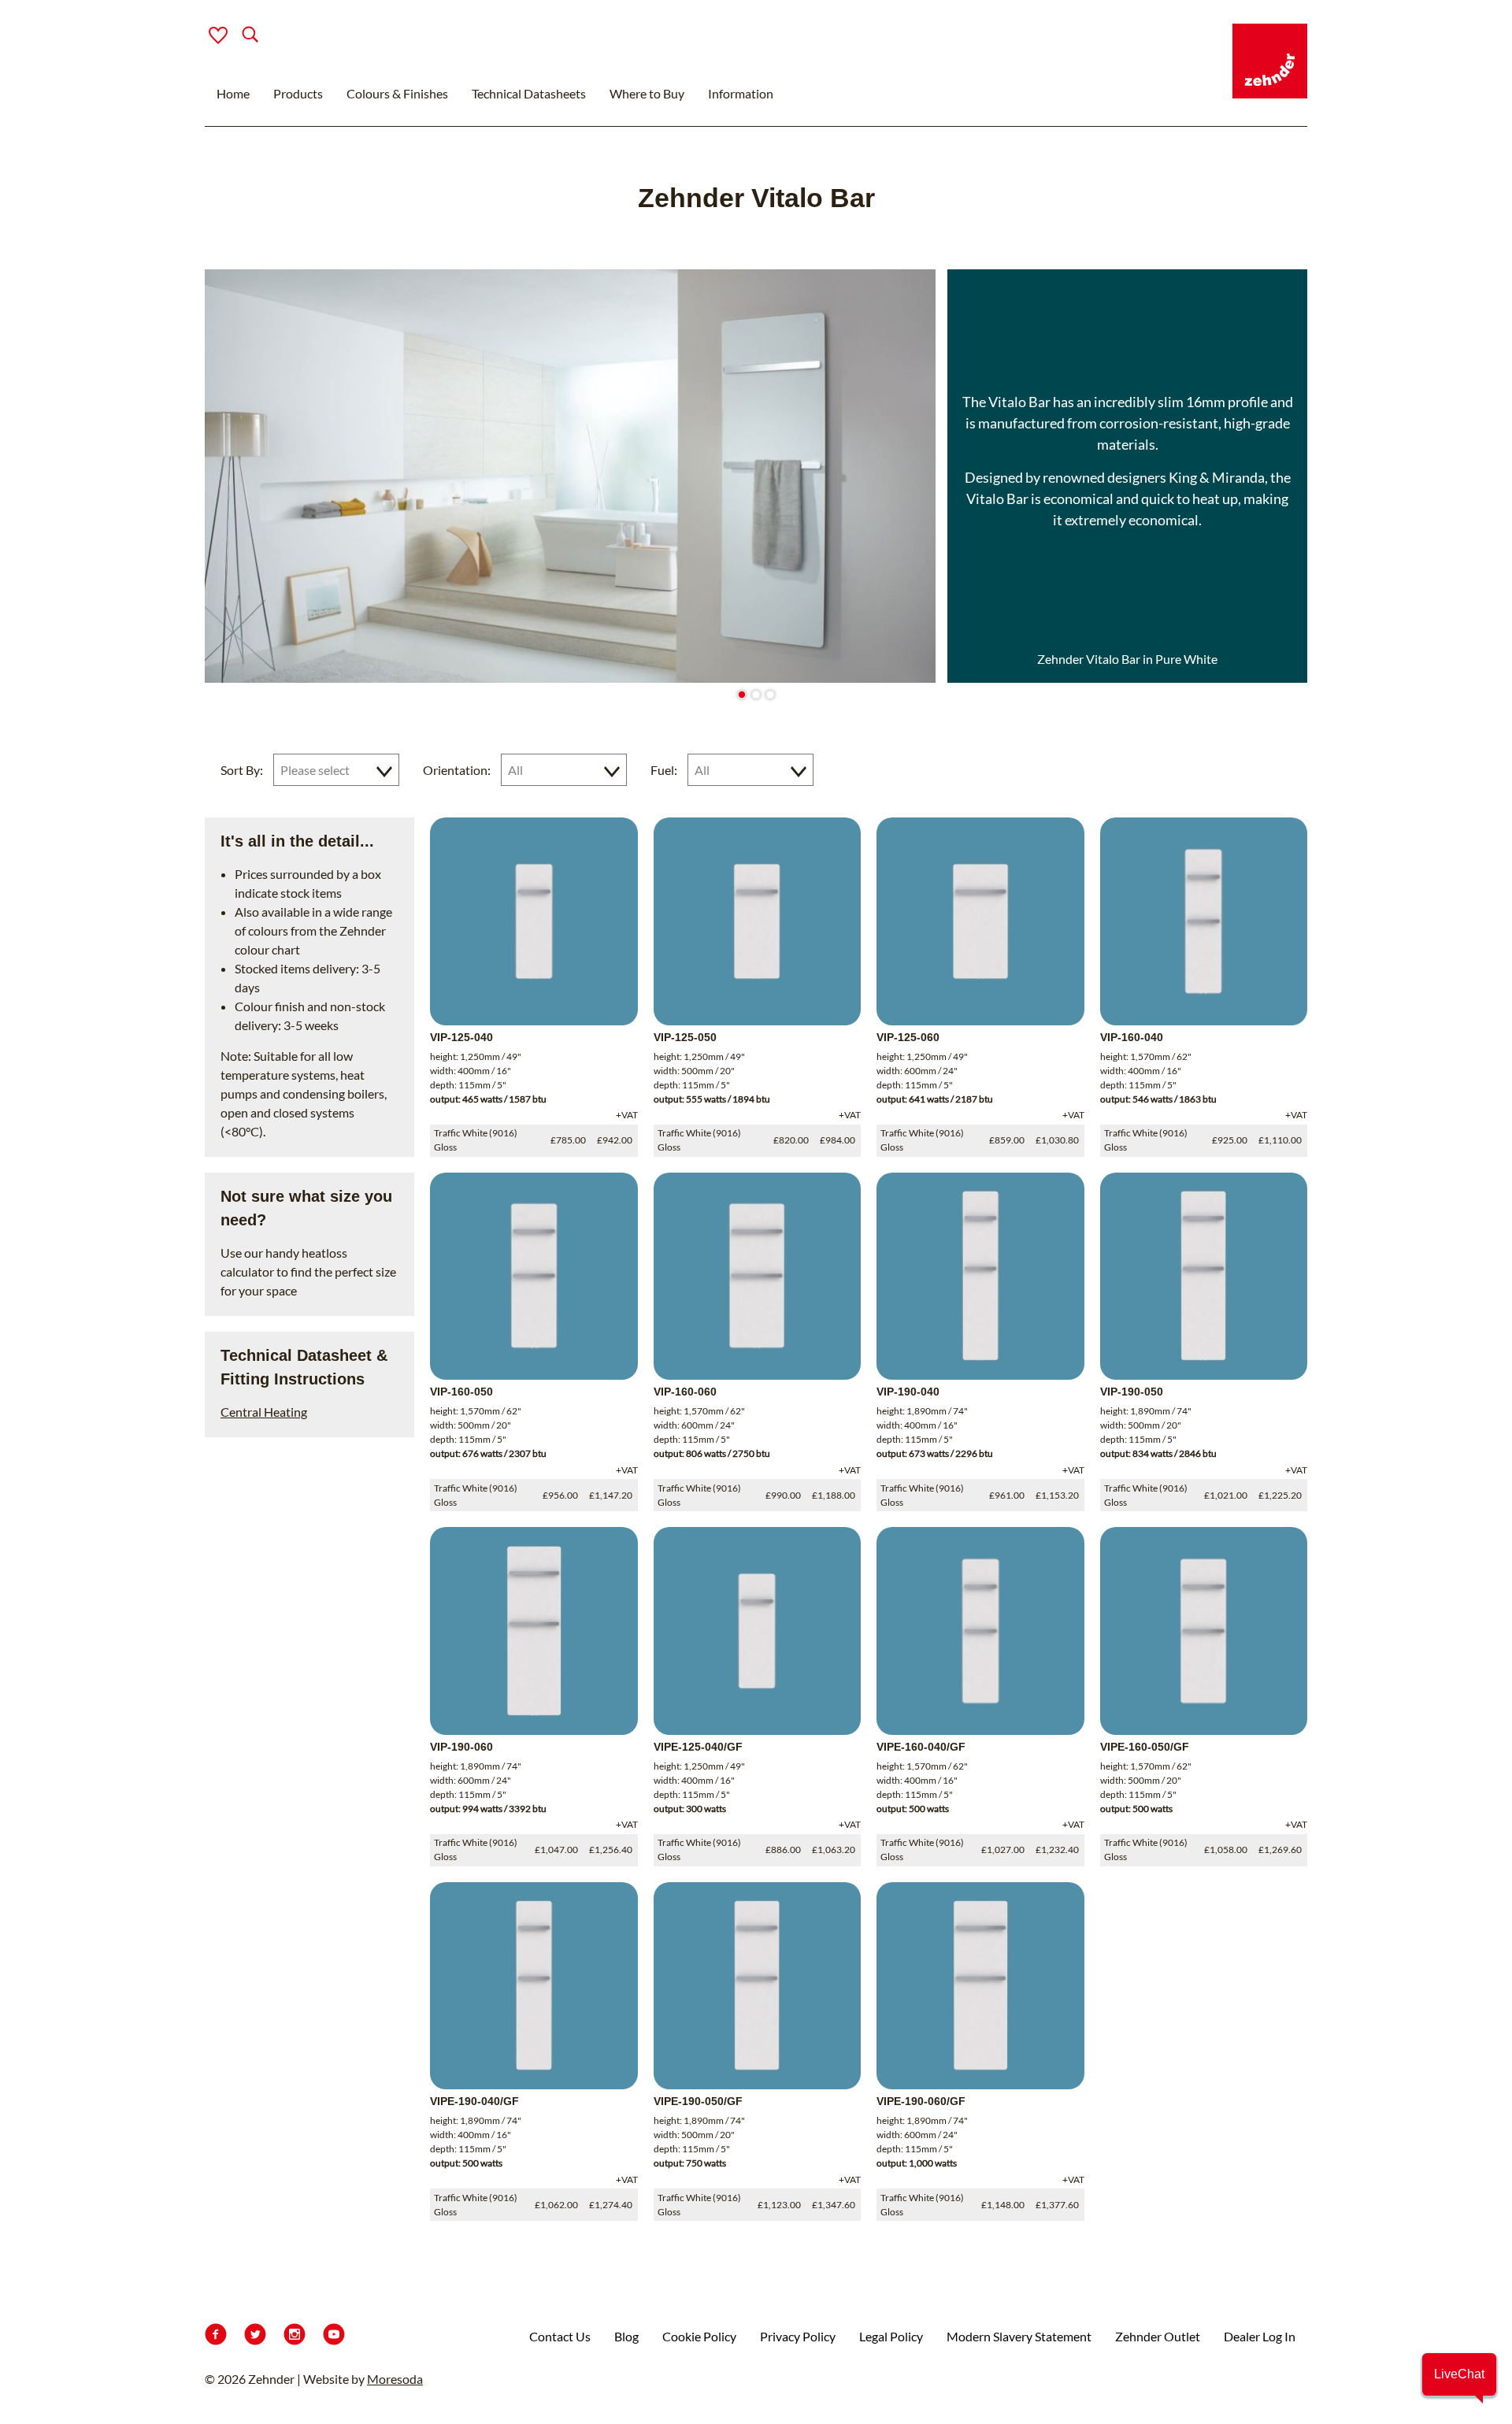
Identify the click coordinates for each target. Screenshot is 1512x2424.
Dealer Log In (1260, 2336)
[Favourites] (218, 35)
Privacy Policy (798, 2336)
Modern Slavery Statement (1019, 2336)
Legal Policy (891, 2336)
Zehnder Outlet (1158, 2336)
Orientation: (457, 770)
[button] (1459, 2374)
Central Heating (264, 1412)
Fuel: (664, 770)
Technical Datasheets (529, 93)
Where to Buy (647, 93)
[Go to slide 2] (756, 694)
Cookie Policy (699, 2336)
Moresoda (395, 2379)
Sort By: (242, 770)
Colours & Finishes (397, 93)
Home (233, 93)
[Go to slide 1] (741, 694)
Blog (626, 2336)
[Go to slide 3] (770, 694)
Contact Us (560, 2336)
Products (298, 93)
